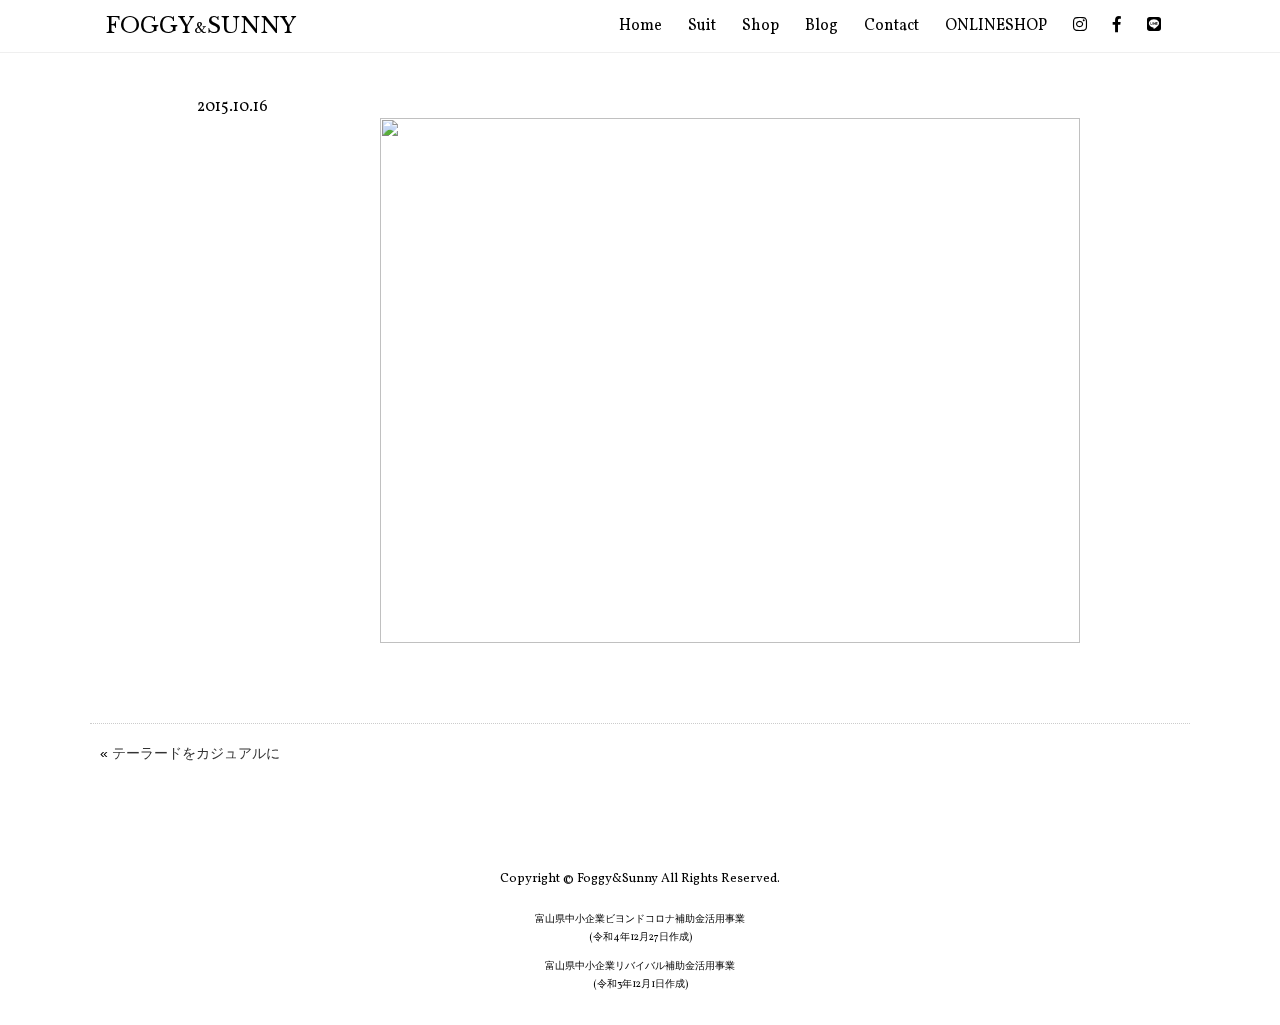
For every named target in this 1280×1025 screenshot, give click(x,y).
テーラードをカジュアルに (196, 753)
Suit (702, 26)
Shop (760, 26)
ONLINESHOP (996, 26)
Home (640, 26)
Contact (891, 26)
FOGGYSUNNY (201, 25)
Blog (821, 26)
